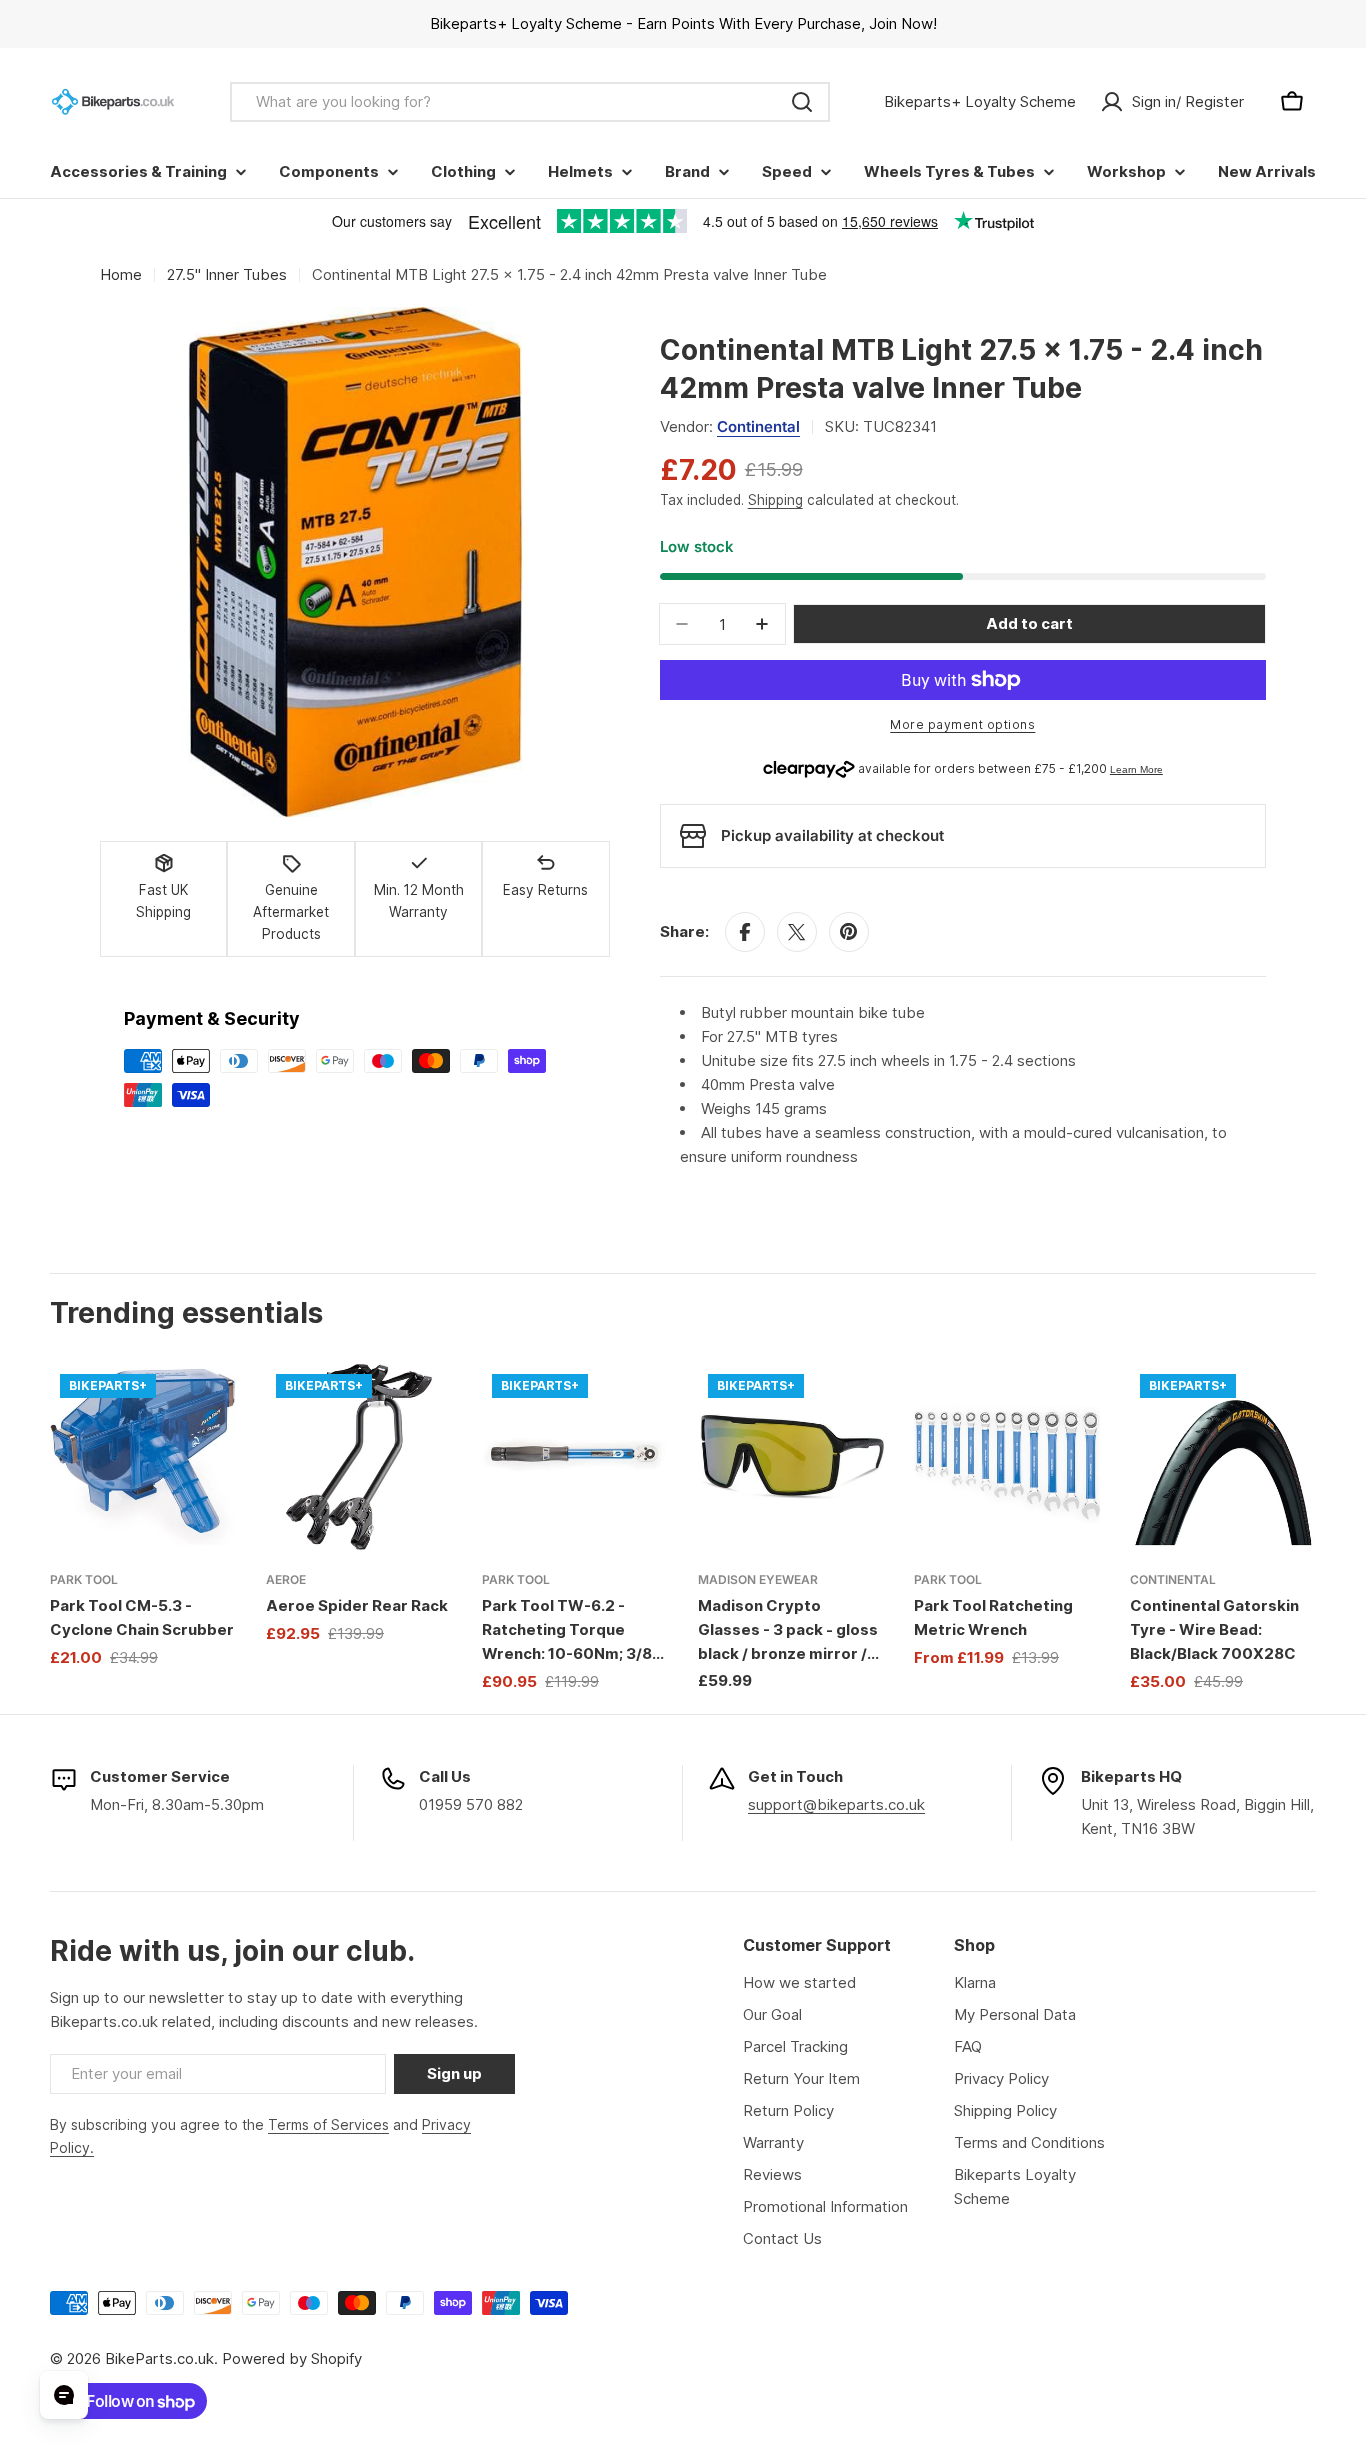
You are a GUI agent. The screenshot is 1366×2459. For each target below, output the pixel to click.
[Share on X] (797, 932)
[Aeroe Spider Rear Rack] (359, 1457)
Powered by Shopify (292, 2358)
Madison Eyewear (758, 1579)
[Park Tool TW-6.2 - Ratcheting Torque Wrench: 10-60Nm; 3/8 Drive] (575, 1457)
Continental (758, 426)
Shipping (775, 500)
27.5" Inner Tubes (227, 274)
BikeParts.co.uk (159, 2358)
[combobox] (530, 102)
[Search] (802, 102)
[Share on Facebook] (745, 932)
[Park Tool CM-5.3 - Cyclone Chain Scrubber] (143, 1457)
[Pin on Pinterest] (849, 932)
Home (121, 274)
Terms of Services (328, 2124)
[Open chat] (64, 2395)
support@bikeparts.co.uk (836, 1804)
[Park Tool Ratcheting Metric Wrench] (1007, 1457)
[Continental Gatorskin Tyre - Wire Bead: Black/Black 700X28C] (1223, 1457)
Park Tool (84, 1579)
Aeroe (286, 1579)
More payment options (962, 724)
